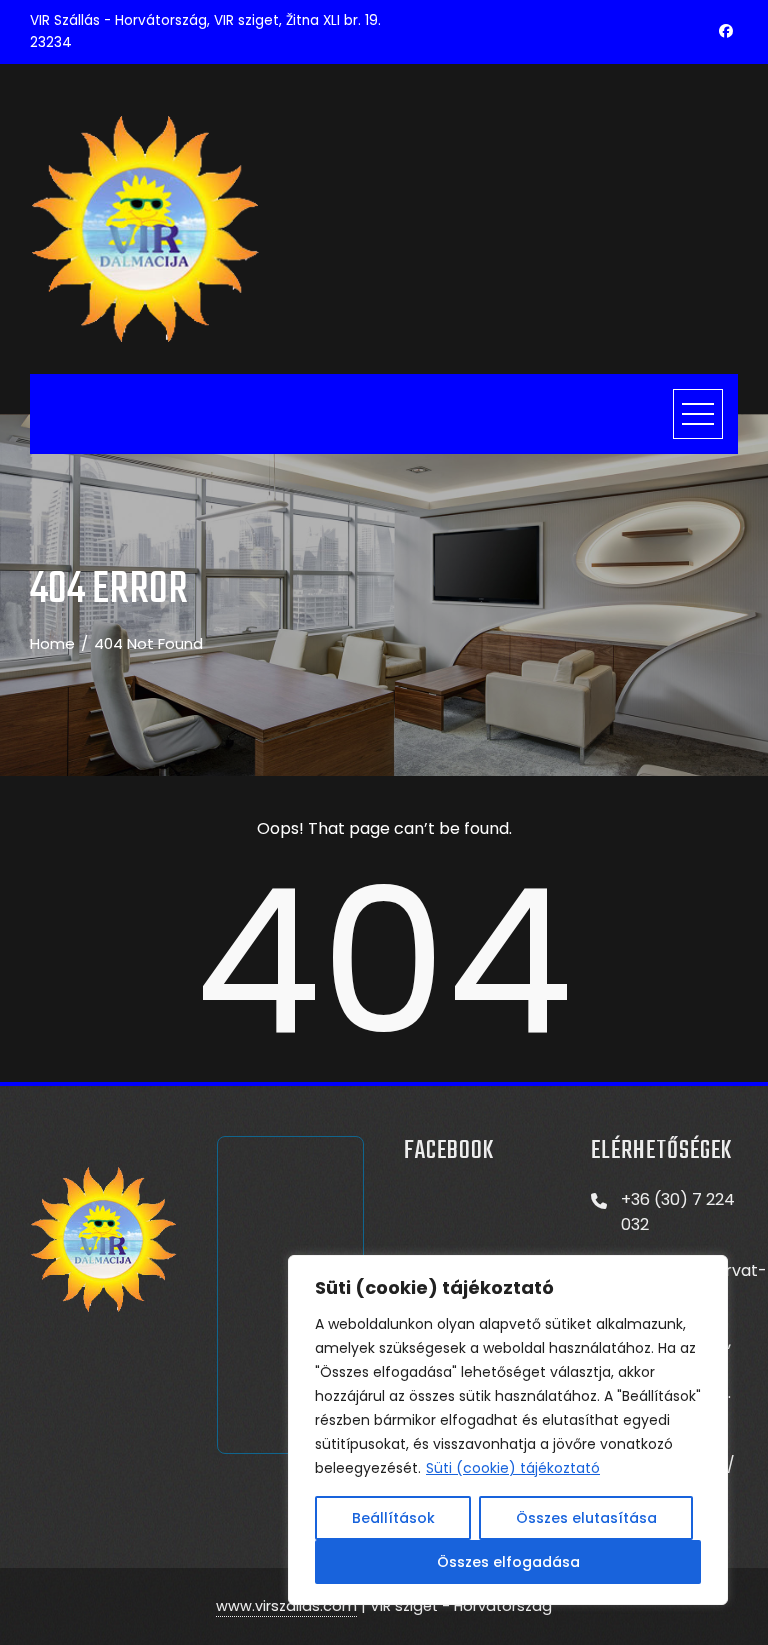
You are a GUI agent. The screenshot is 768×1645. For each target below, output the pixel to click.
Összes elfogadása (508, 1562)
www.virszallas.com (286, 1606)
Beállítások (393, 1518)
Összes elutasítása (586, 1518)
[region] (508, 1430)
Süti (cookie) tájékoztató (513, 1468)
